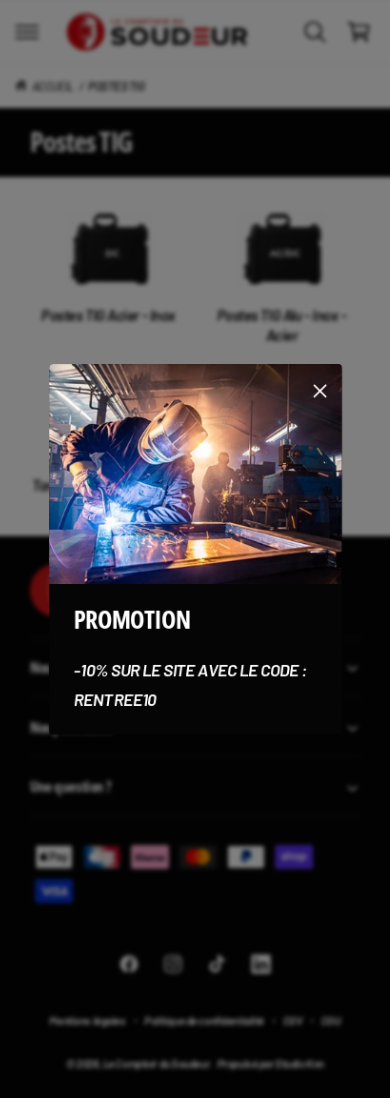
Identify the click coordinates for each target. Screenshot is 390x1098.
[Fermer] (320, 390)
